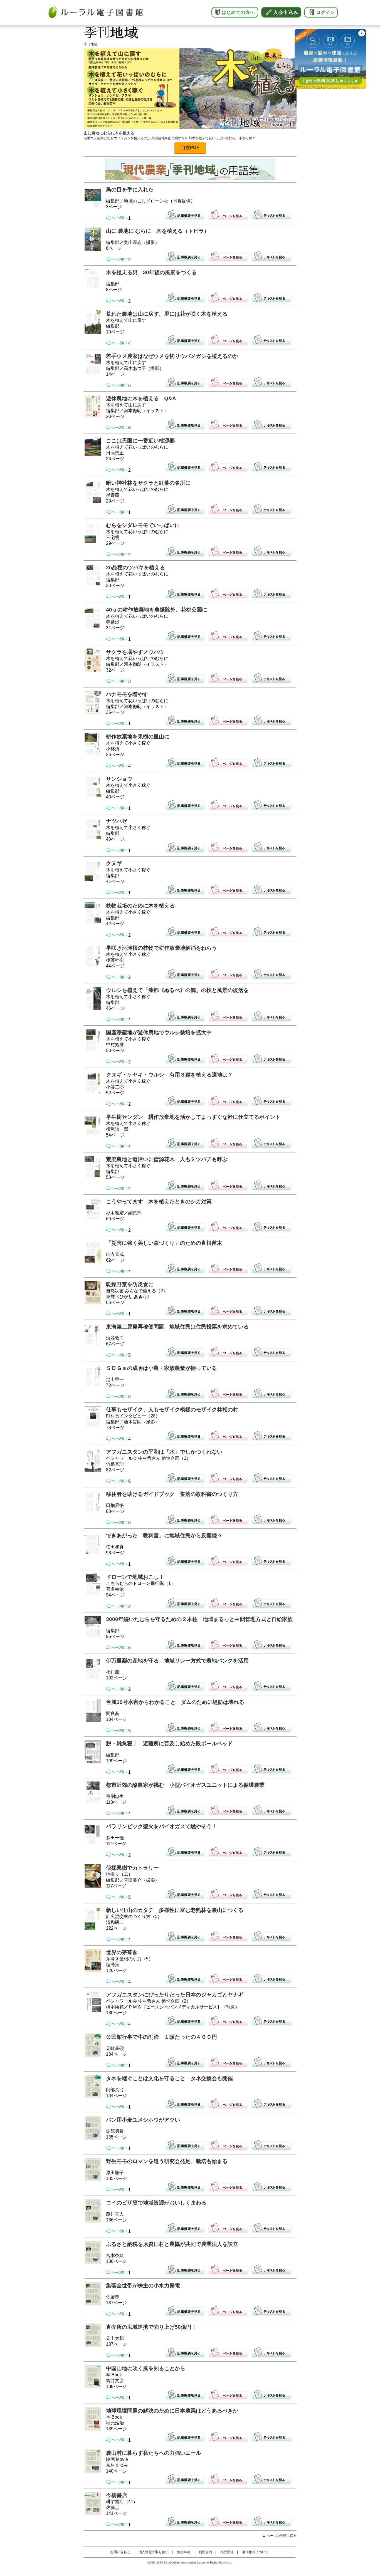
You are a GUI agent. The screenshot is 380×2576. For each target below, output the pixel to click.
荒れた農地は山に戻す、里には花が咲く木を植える (167, 314)
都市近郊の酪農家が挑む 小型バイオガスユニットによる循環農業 (185, 1785)
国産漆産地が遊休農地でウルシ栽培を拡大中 (159, 1032)
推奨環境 (227, 2552)
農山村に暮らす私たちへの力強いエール (154, 2453)
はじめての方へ (238, 12)
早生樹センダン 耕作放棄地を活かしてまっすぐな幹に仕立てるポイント (193, 1117)
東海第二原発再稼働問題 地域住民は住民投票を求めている (177, 1327)
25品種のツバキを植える (135, 567)
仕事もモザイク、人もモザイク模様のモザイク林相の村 (172, 1410)
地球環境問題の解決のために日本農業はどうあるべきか (172, 2411)
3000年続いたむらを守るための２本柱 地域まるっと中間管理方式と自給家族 (199, 1619)
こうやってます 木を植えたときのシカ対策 (159, 1202)
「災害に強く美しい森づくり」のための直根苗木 (164, 1243)
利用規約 (205, 2552)
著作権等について (255, 2552)
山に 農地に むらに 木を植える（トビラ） (158, 231)
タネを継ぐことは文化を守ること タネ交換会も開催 (169, 2078)
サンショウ (119, 779)
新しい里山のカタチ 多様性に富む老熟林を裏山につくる (175, 1910)
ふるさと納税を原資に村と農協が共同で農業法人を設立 (172, 2244)
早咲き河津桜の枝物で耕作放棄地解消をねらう (161, 948)
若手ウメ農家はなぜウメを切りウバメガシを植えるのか (172, 356)
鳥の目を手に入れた (130, 190)
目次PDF (190, 148)
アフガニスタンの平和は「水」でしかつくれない (164, 1452)
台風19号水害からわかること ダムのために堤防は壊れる (175, 1702)
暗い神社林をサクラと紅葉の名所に (148, 483)
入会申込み (286, 12)
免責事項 (184, 2552)
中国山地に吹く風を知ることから (146, 2368)
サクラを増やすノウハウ (135, 652)
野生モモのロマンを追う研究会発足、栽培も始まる (167, 2161)
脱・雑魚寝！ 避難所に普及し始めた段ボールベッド (169, 1744)
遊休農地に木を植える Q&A (141, 398)
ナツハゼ (117, 821)
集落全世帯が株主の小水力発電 (143, 2286)
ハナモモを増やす (127, 694)
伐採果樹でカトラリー (132, 1868)
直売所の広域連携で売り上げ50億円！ (151, 2327)
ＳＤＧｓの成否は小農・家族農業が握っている (161, 1368)
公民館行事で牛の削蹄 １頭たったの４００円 (161, 2037)
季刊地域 (90, 44)
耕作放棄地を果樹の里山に (138, 737)
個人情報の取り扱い (154, 2552)
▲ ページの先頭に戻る (279, 2536)
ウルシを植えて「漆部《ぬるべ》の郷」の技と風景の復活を (177, 990)
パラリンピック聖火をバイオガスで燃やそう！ (161, 1826)
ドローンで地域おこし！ (135, 1577)
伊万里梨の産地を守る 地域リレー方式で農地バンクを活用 (177, 1661)
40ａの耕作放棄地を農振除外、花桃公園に (157, 610)
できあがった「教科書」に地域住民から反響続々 (164, 1536)
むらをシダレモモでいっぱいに (143, 525)
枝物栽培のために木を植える (140, 906)
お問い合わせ (120, 2552)
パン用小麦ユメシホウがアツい (143, 2120)
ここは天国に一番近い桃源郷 (140, 441)
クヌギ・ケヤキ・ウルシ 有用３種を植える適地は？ (169, 1075)
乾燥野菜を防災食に (130, 1284)
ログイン (325, 12)
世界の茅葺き (122, 1952)
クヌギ (114, 863)
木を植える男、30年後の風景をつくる (151, 272)
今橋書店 (117, 2495)
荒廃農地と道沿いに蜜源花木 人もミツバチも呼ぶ (167, 1159)
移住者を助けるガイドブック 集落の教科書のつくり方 (172, 1494)
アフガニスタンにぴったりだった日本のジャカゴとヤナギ (175, 1995)
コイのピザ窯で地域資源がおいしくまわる (156, 2203)
